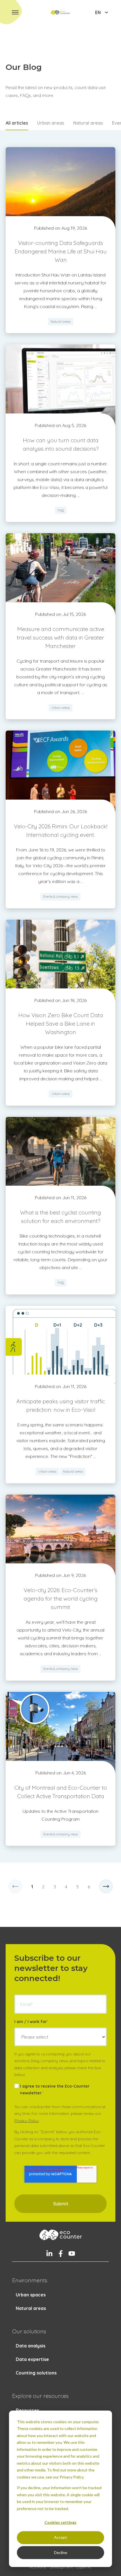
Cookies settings (60, 2522)
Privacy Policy (27, 2121)
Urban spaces (31, 2295)
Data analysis (31, 2346)
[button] (15, 12)
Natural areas (88, 123)
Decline (61, 2552)
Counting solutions (36, 2373)
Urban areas (51, 123)
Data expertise (32, 2359)
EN (98, 12)
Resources (27, 2410)
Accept (60, 2537)
